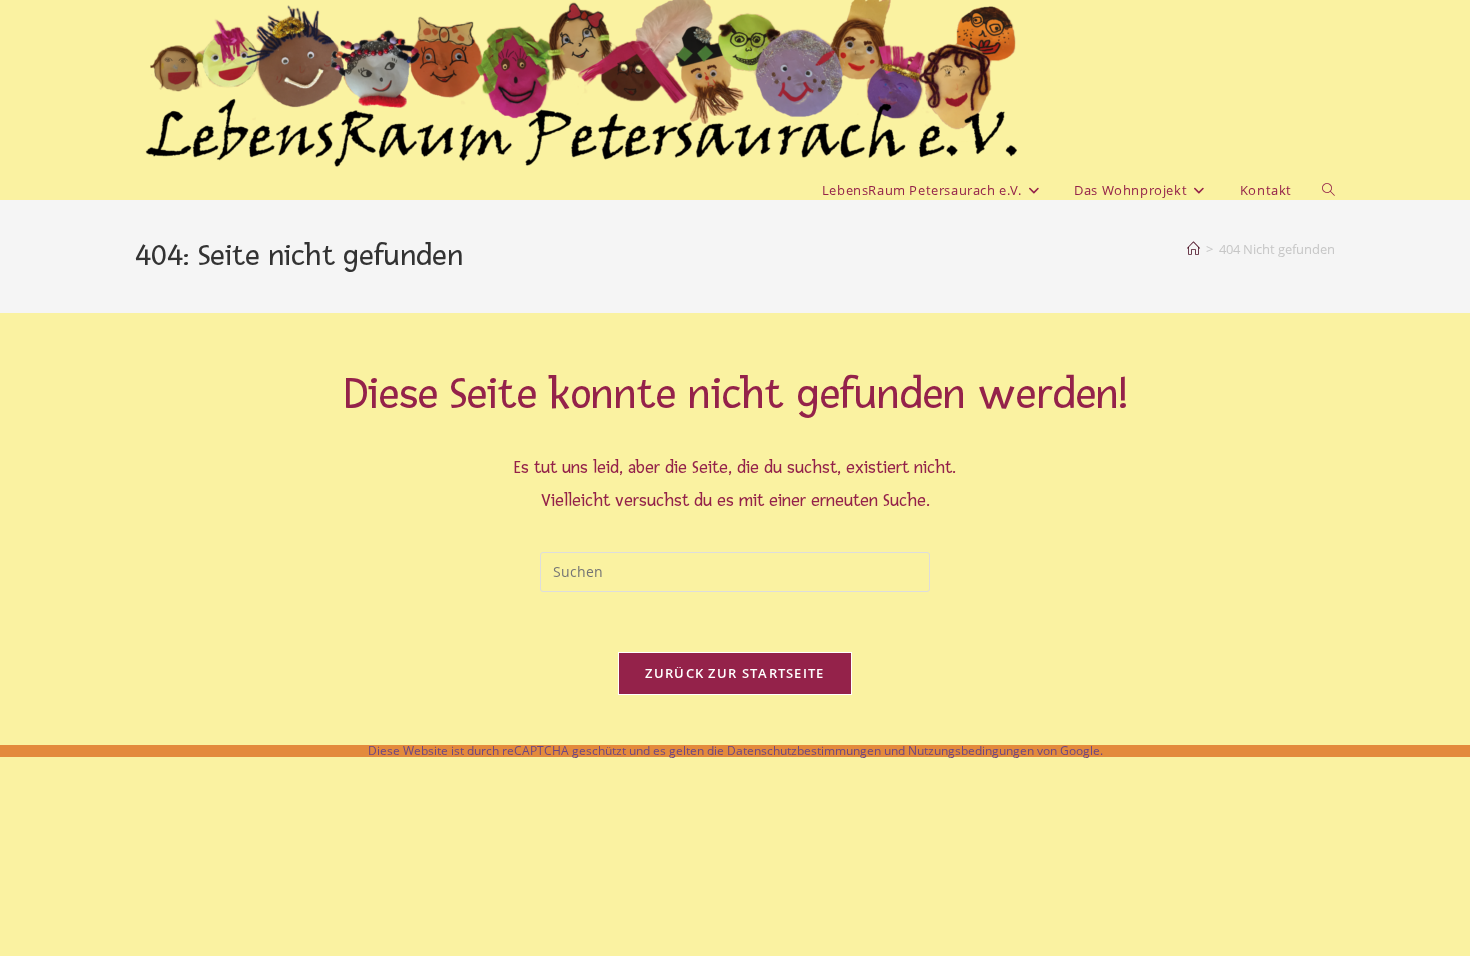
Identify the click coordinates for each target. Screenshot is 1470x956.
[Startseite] (1193, 249)
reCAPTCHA (535, 750)
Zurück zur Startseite (734, 673)
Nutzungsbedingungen (971, 750)
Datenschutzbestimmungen (804, 750)
